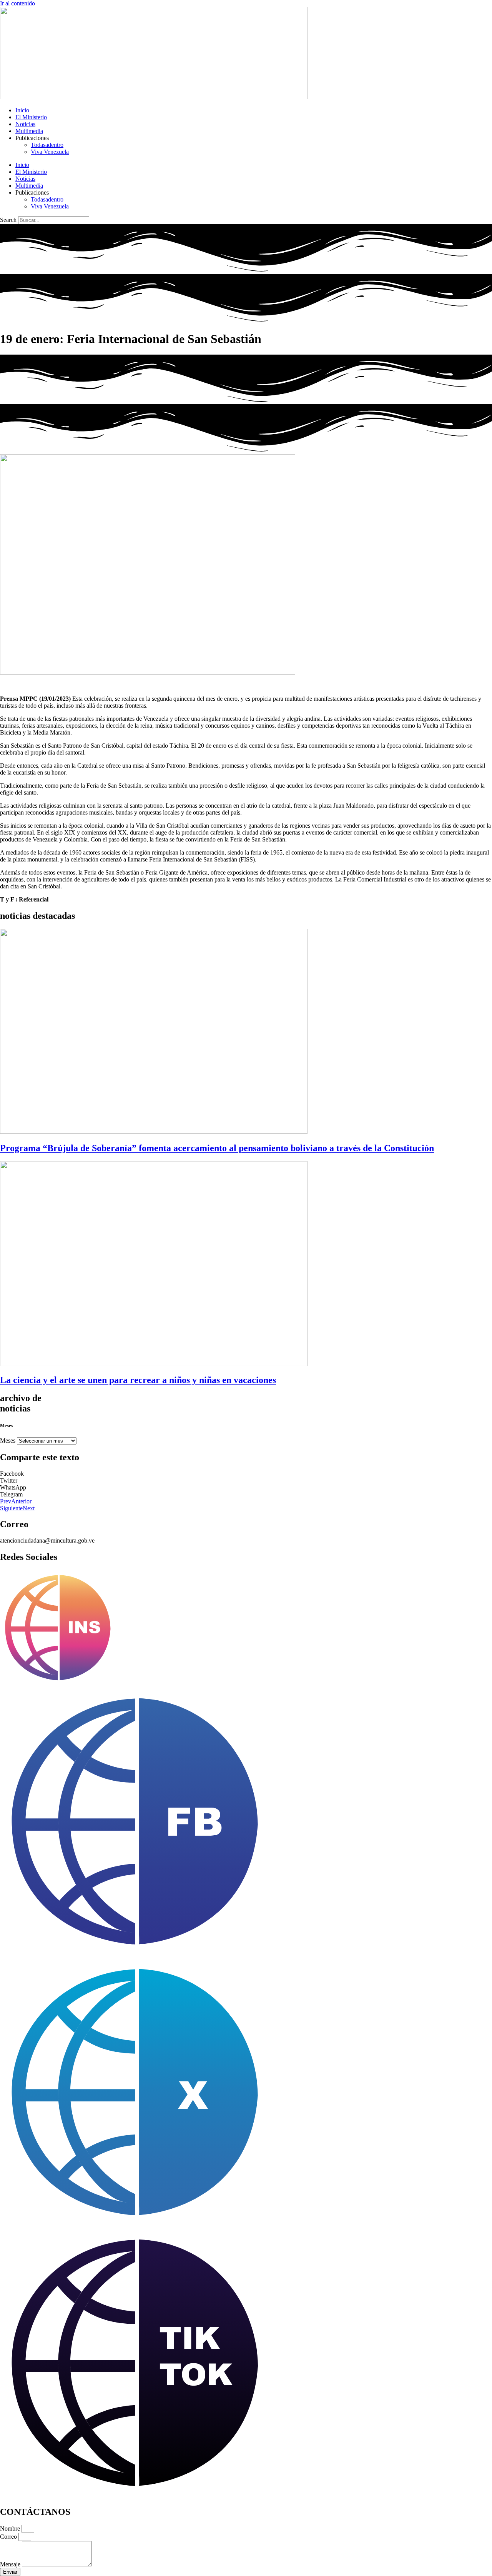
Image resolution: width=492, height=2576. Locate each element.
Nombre (11, 2529)
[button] (246, 1474)
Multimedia (29, 131)
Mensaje (11, 2564)
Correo (9, 2537)
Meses (8, 1440)
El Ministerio (31, 117)
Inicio (22, 110)
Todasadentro (47, 145)
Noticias (25, 124)
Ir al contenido (17, 3)
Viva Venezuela (50, 152)
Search (8, 220)
